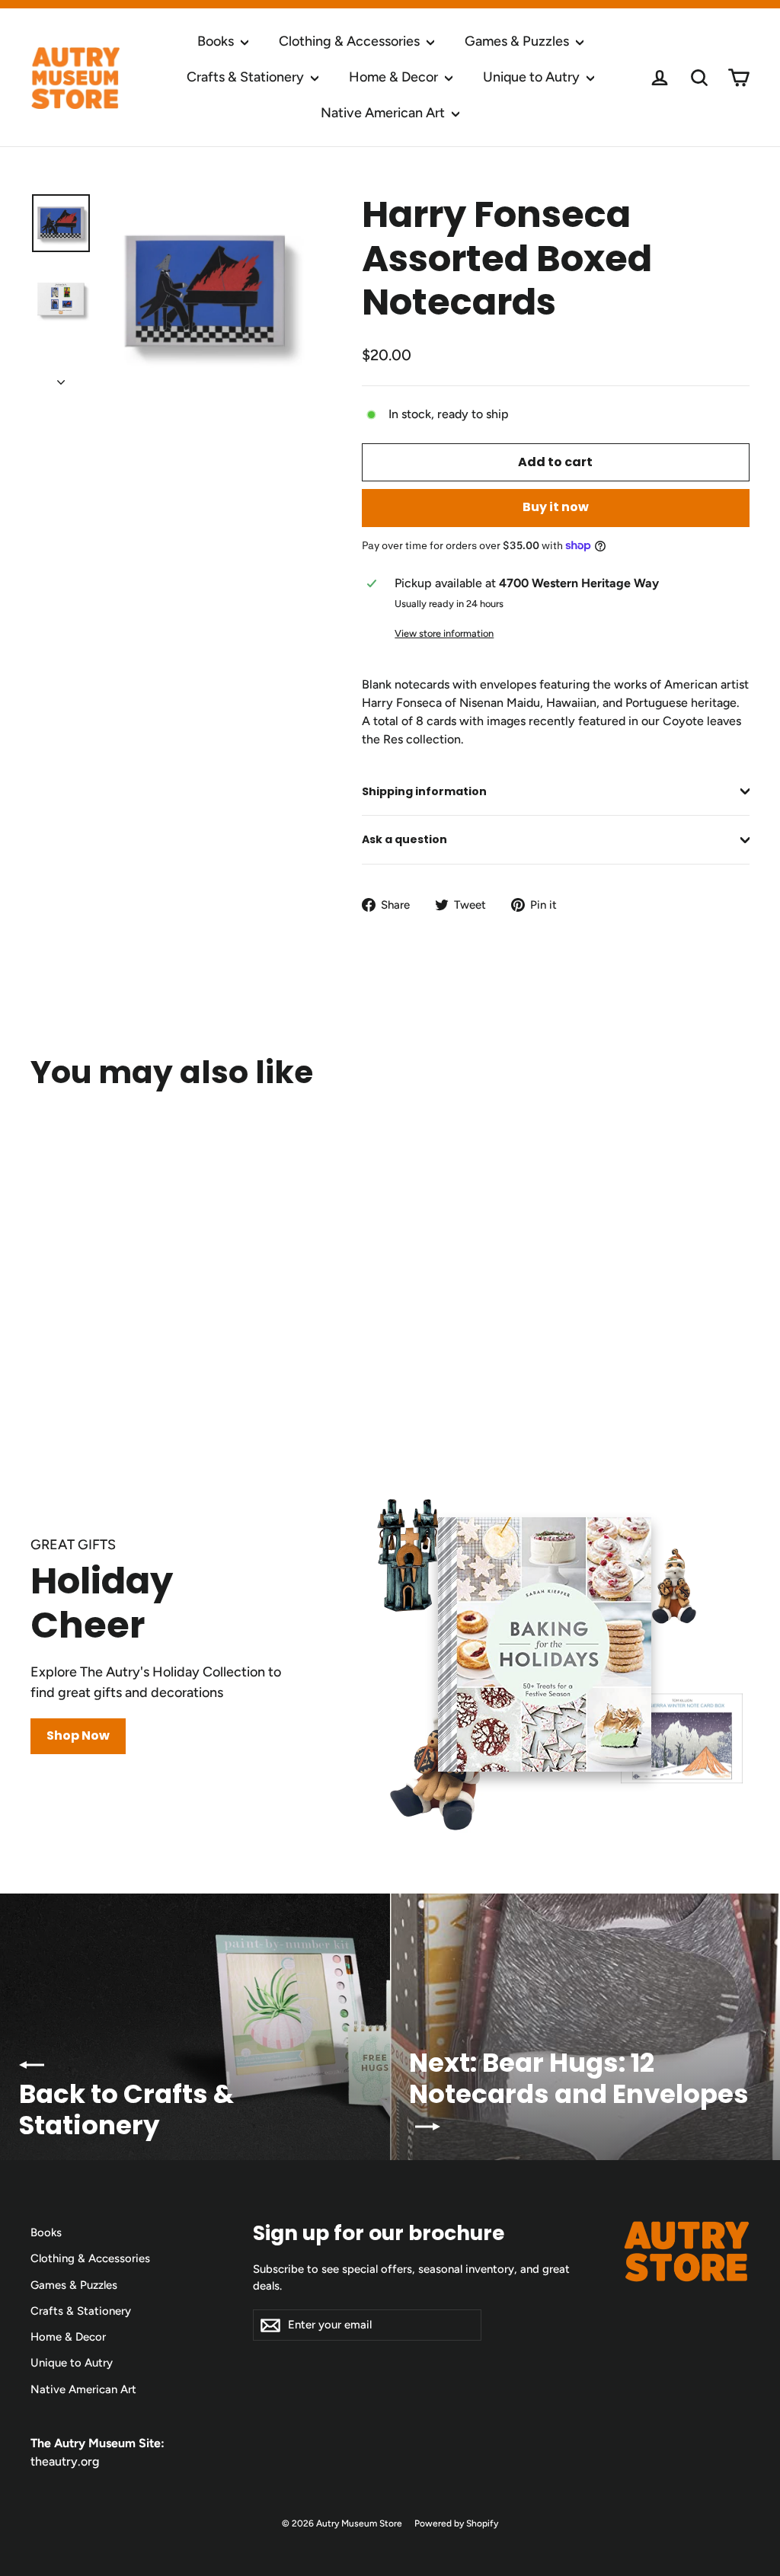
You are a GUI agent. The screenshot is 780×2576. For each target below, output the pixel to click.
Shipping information (424, 791)
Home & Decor (395, 77)
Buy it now (556, 507)
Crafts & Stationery (247, 77)
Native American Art (384, 113)
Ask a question (404, 839)
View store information (444, 633)
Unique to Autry (533, 77)
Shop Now (78, 1735)
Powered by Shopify (456, 2523)
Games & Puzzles (518, 41)
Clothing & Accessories (351, 41)
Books (217, 41)
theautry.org (65, 2461)
